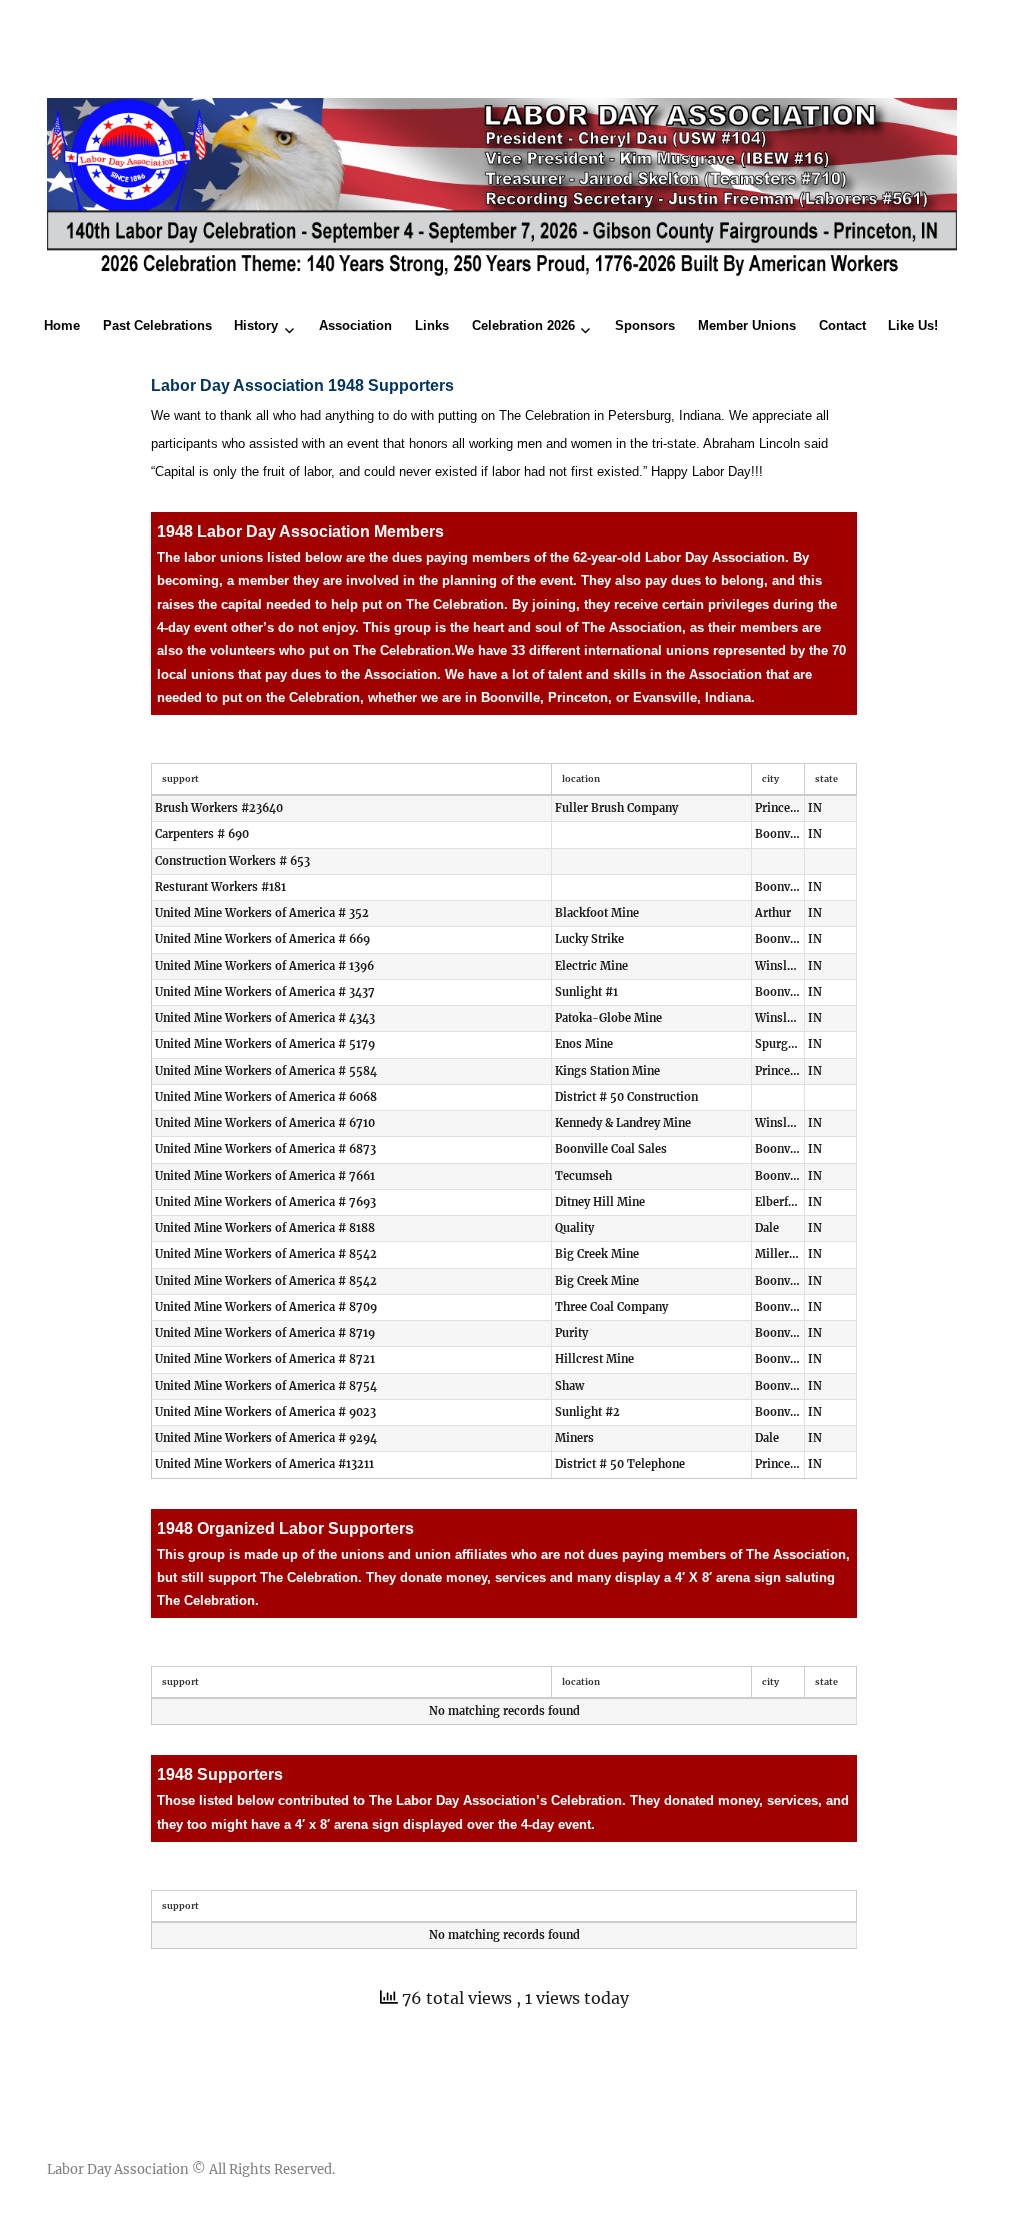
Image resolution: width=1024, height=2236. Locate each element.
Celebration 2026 (523, 325)
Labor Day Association (118, 2169)
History (256, 325)
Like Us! (913, 325)
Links (432, 325)
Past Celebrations (157, 325)
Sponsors (645, 325)
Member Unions (747, 325)
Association (355, 325)
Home (62, 325)
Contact (842, 325)
